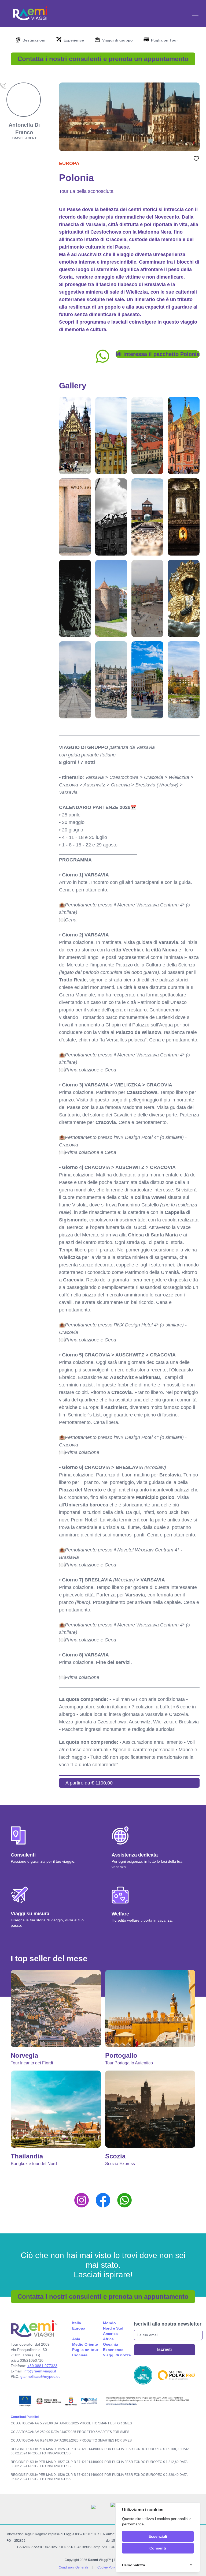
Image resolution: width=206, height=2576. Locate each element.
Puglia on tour (85, 2350)
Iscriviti (164, 2350)
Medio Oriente (85, 2344)
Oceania (111, 2344)
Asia (76, 2339)
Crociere (80, 2355)
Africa (108, 2339)
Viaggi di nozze (117, 2355)
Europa (69, 163)
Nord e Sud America (113, 2331)
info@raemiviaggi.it (40, 2371)
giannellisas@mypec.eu (41, 2376)
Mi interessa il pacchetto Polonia (158, 354)
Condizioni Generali (73, 2567)
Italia (77, 2323)
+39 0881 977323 (42, 2366)
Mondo (109, 2323)
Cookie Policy (107, 2567)
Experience (113, 2350)
